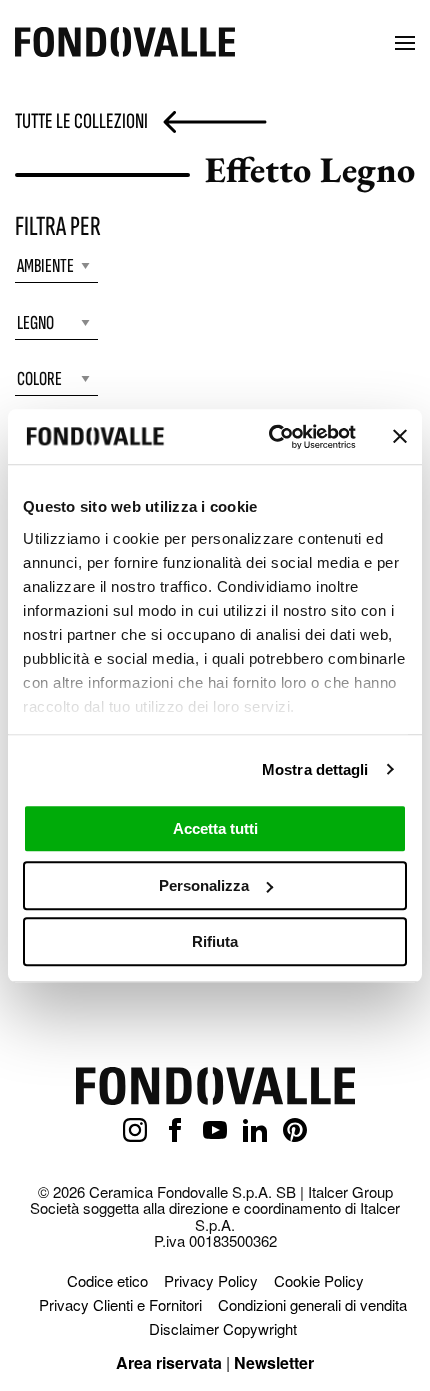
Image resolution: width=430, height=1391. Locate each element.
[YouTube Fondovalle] (215, 1131)
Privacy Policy (211, 1280)
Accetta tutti (215, 828)
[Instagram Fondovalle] (135, 1131)
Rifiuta (215, 941)
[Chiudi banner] (400, 437)
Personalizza (204, 885)
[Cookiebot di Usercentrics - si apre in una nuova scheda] (270, 437)
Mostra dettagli (315, 769)
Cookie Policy (319, 1280)
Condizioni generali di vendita (312, 1304)
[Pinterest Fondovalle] (295, 1131)
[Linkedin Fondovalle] (255, 1131)
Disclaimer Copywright (223, 1328)
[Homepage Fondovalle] (125, 43)
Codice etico (107, 1280)
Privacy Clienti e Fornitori (120, 1304)
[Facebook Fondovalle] (175, 1131)
